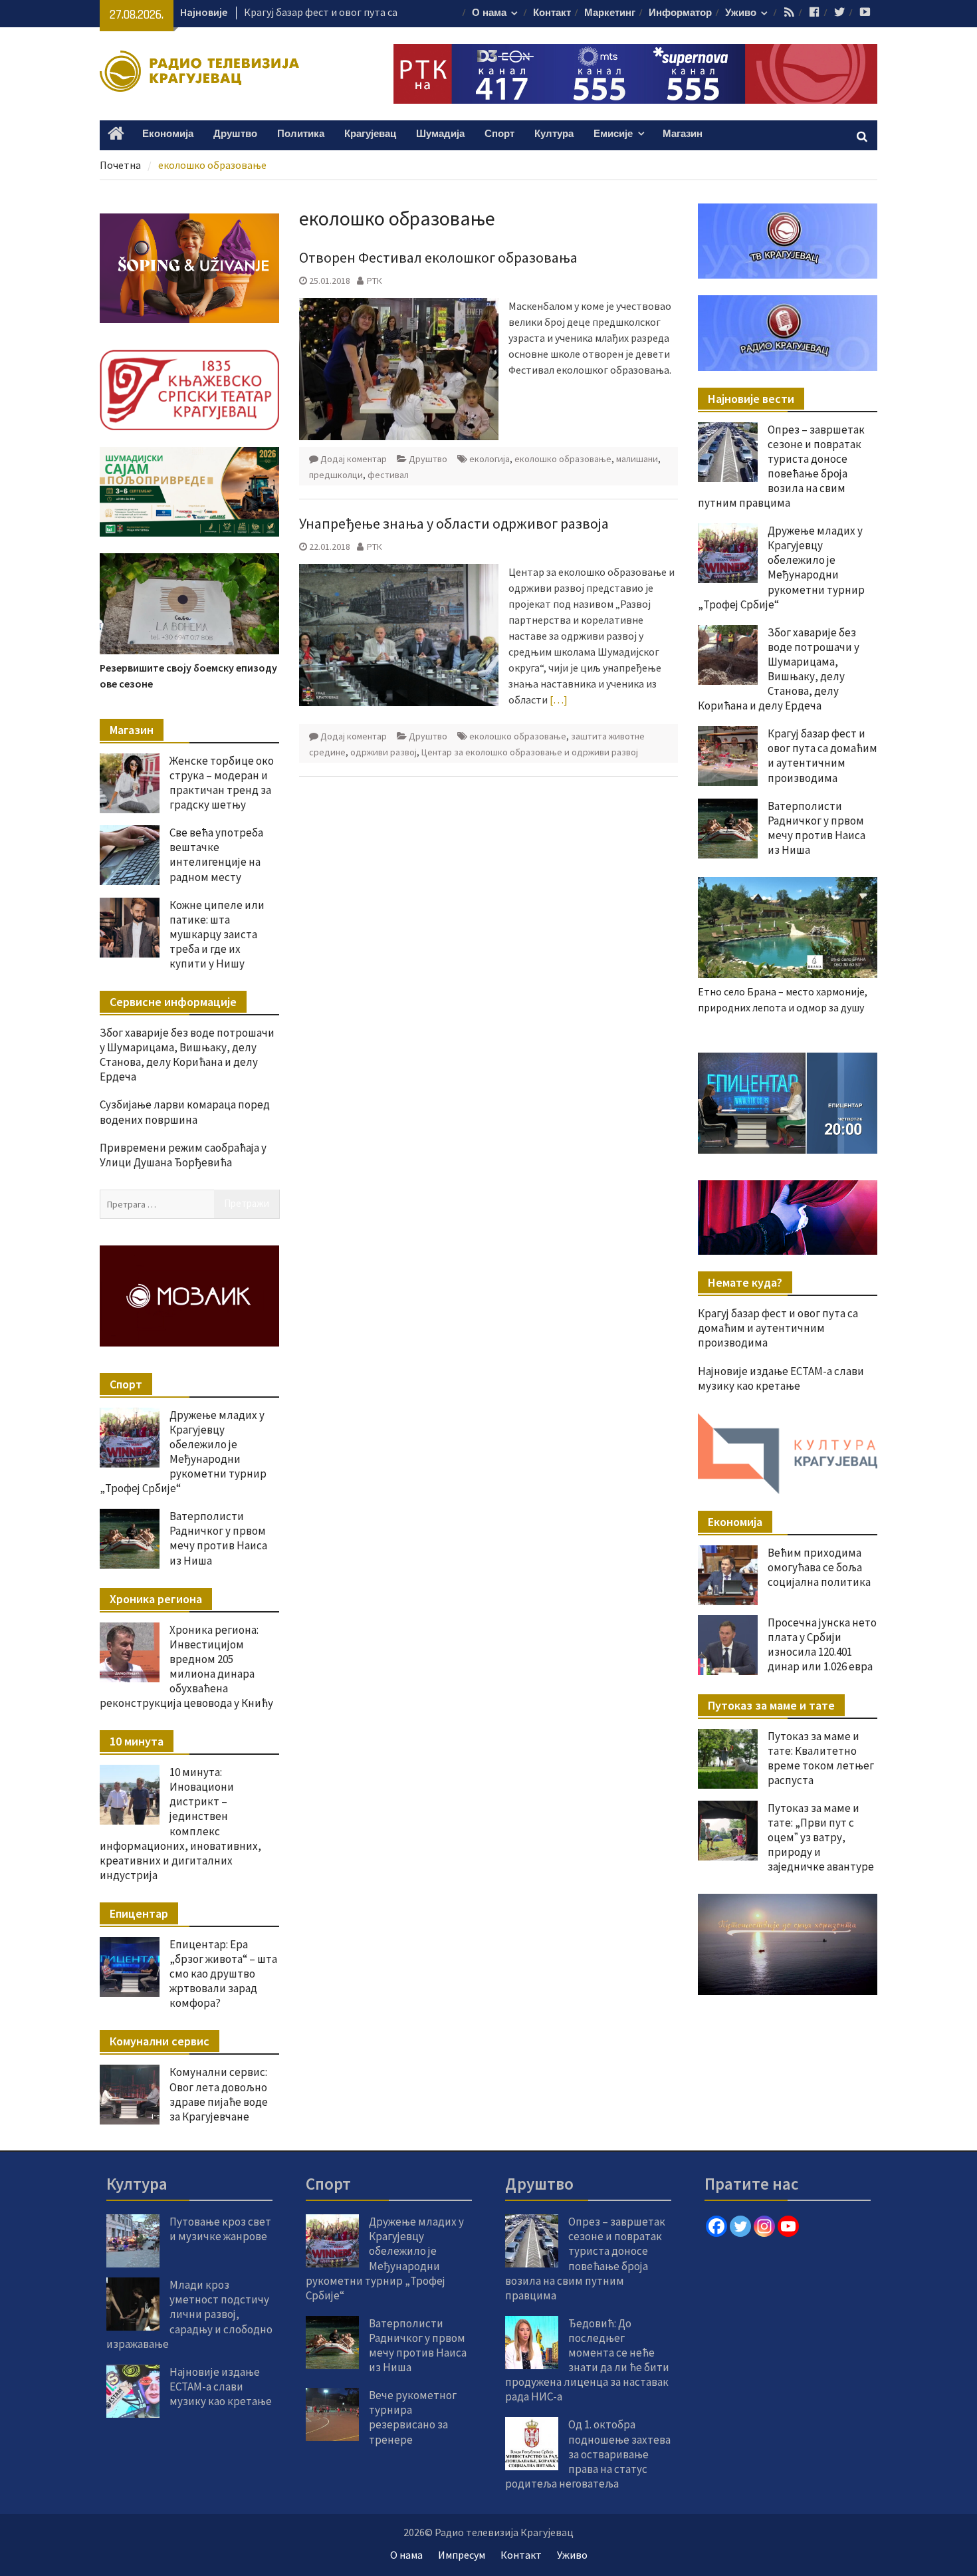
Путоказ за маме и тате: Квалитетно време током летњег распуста (821, 1758)
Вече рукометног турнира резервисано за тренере (413, 2417)
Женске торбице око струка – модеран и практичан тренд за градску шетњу (222, 783)
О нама (489, 13)
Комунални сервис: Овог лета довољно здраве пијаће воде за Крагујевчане (219, 2094)
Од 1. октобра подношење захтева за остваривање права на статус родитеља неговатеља (588, 2454)
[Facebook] (716, 2226)
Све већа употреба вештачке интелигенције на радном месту (216, 854)
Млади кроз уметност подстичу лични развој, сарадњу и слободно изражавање (189, 2314)
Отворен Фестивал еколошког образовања (438, 257)
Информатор (680, 13)
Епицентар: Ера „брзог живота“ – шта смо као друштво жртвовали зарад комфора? (223, 1974)
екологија (489, 459)
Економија (168, 134)
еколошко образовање (563, 459)
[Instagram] (764, 2226)
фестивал (388, 475)
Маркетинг (610, 13)
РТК (375, 281)
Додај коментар (354, 459)
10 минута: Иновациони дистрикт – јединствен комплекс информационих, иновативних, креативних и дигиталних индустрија (180, 1824)
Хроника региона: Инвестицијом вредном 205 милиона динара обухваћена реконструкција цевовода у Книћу (186, 1666)
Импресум (462, 2555)
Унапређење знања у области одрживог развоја (454, 523)
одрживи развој (383, 752)
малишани (637, 459)
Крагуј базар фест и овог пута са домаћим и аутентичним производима (822, 755)
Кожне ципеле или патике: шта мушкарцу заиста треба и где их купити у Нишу (217, 934)
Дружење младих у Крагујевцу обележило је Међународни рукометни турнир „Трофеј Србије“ (781, 567)
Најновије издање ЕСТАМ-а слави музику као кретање (781, 1378)
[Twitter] (740, 2226)
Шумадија (440, 134)
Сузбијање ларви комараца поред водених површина (185, 1112)
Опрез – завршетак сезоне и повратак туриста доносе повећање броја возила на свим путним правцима (781, 466)
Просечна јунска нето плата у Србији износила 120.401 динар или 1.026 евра (822, 1644)
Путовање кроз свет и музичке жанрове (220, 2229)
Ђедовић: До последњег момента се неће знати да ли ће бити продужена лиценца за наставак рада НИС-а (587, 2360)
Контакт (552, 13)
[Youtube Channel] (788, 2226)
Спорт (499, 134)
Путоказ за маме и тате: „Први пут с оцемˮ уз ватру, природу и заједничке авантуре (821, 1837)
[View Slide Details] (788, 1103)
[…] (559, 700)
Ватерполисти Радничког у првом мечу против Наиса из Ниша (816, 828)
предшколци (336, 475)
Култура (554, 134)
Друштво (235, 134)
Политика (301, 134)
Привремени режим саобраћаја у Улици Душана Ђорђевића (183, 1155)
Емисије (613, 134)
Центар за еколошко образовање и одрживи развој (530, 752)
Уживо (741, 13)
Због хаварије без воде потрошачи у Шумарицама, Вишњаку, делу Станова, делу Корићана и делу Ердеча (779, 669)
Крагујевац (370, 134)
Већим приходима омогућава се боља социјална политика (819, 1567)
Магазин (683, 134)
